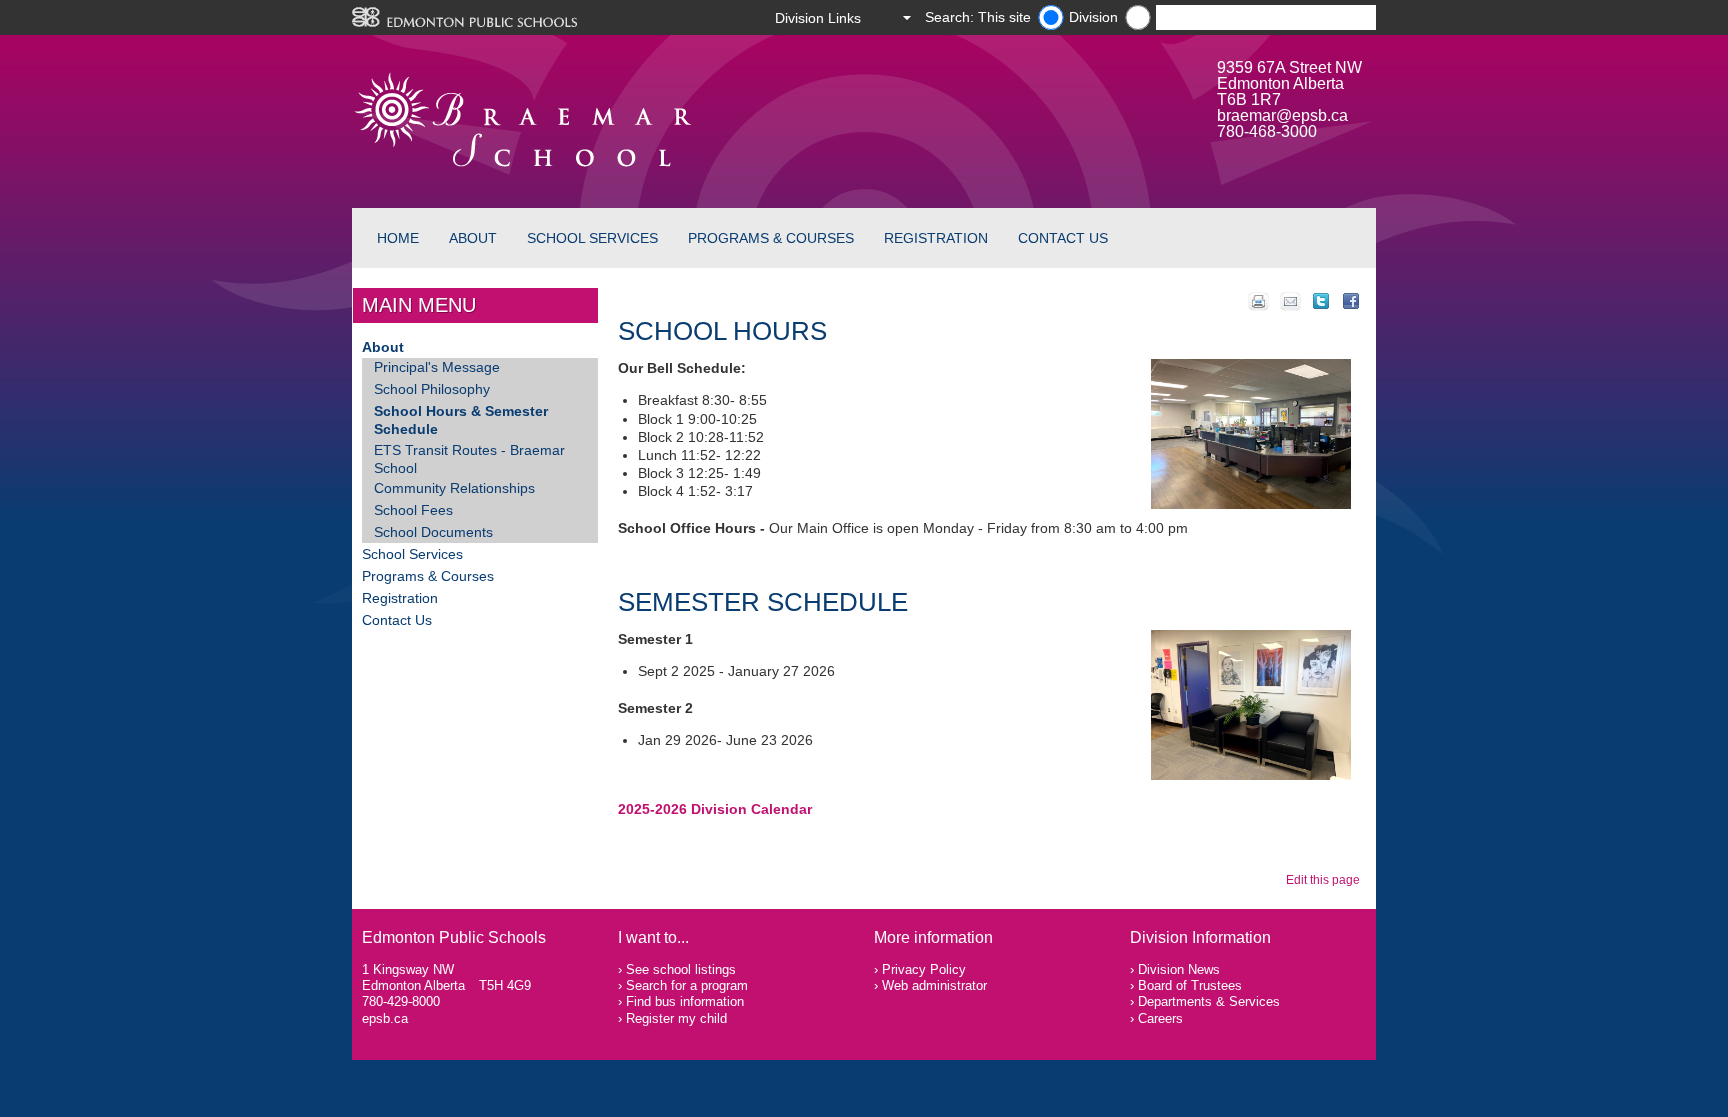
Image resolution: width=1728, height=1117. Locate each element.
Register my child (676, 1018)
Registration (936, 238)
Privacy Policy (924, 969)
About (473, 238)
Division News (1179, 969)
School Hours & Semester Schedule (461, 420)
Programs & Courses (771, 238)
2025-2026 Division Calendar (715, 809)
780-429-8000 (401, 1001)
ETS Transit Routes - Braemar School (469, 459)
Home (398, 238)
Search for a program (687, 985)
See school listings (681, 969)
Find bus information (685, 1001)
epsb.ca (385, 1018)
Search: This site (978, 17)
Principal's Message (437, 367)
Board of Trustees (1190, 985)
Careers (1160, 1018)
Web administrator (934, 985)
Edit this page (1326, 880)
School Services (592, 238)
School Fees (413, 510)
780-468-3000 (1267, 131)
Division (1093, 17)
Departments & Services (1209, 1001)
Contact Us (1063, 238)
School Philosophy (432, 389)
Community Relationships (454, 488)
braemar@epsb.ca (1282, 115)
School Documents (433, 532)
